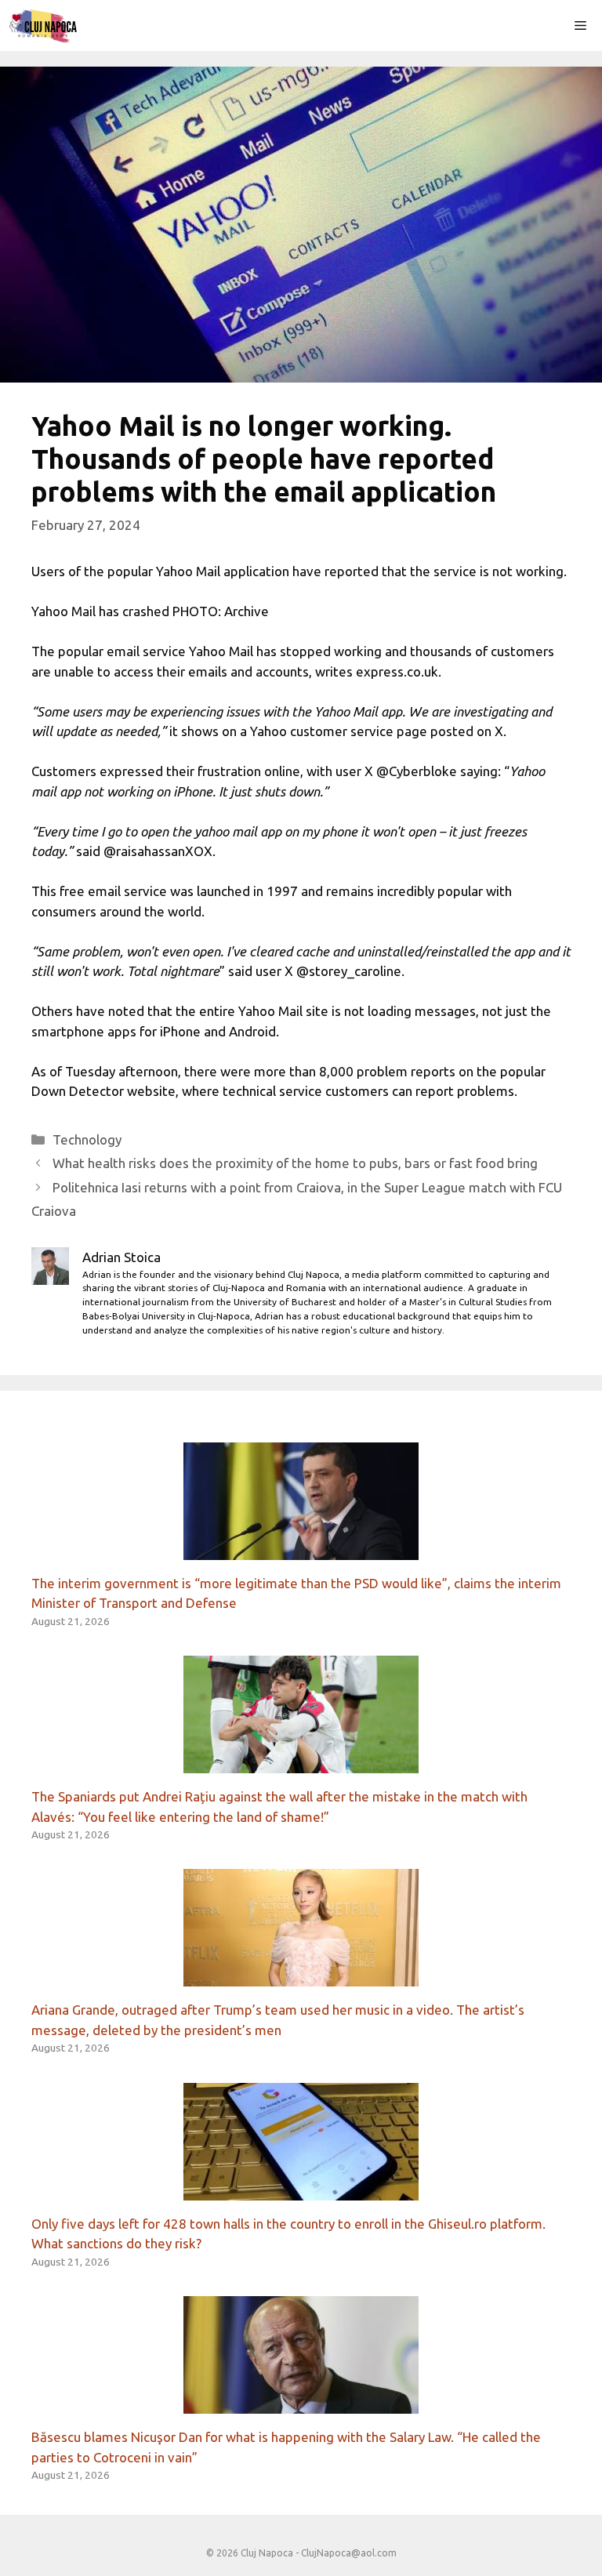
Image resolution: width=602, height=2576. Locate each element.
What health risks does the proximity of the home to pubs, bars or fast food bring (295, 1163)
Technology (87, 1139)
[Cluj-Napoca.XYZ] (43, 25)
